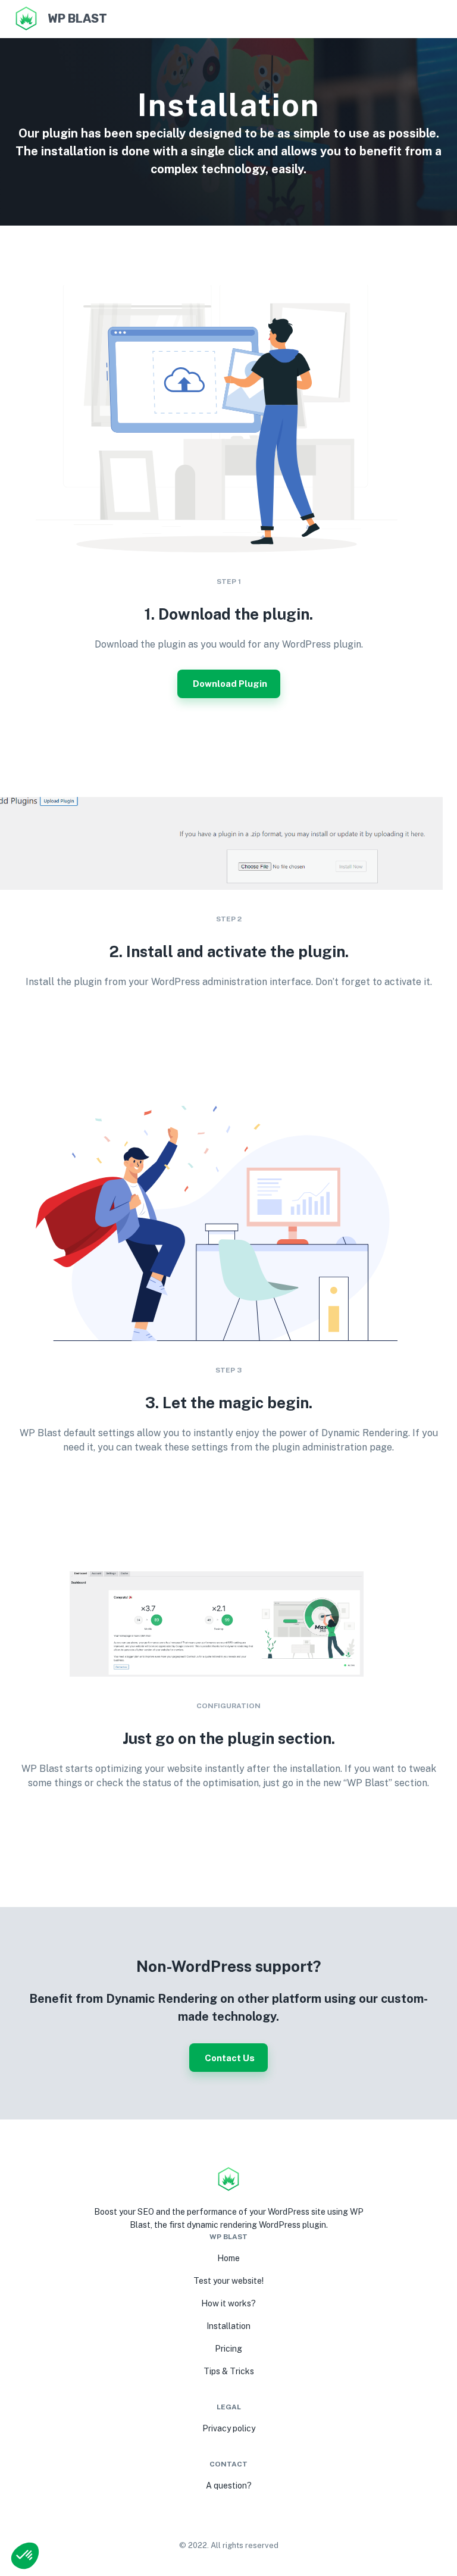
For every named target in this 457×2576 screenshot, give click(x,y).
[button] (25, 2556)
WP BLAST (77, 18)
